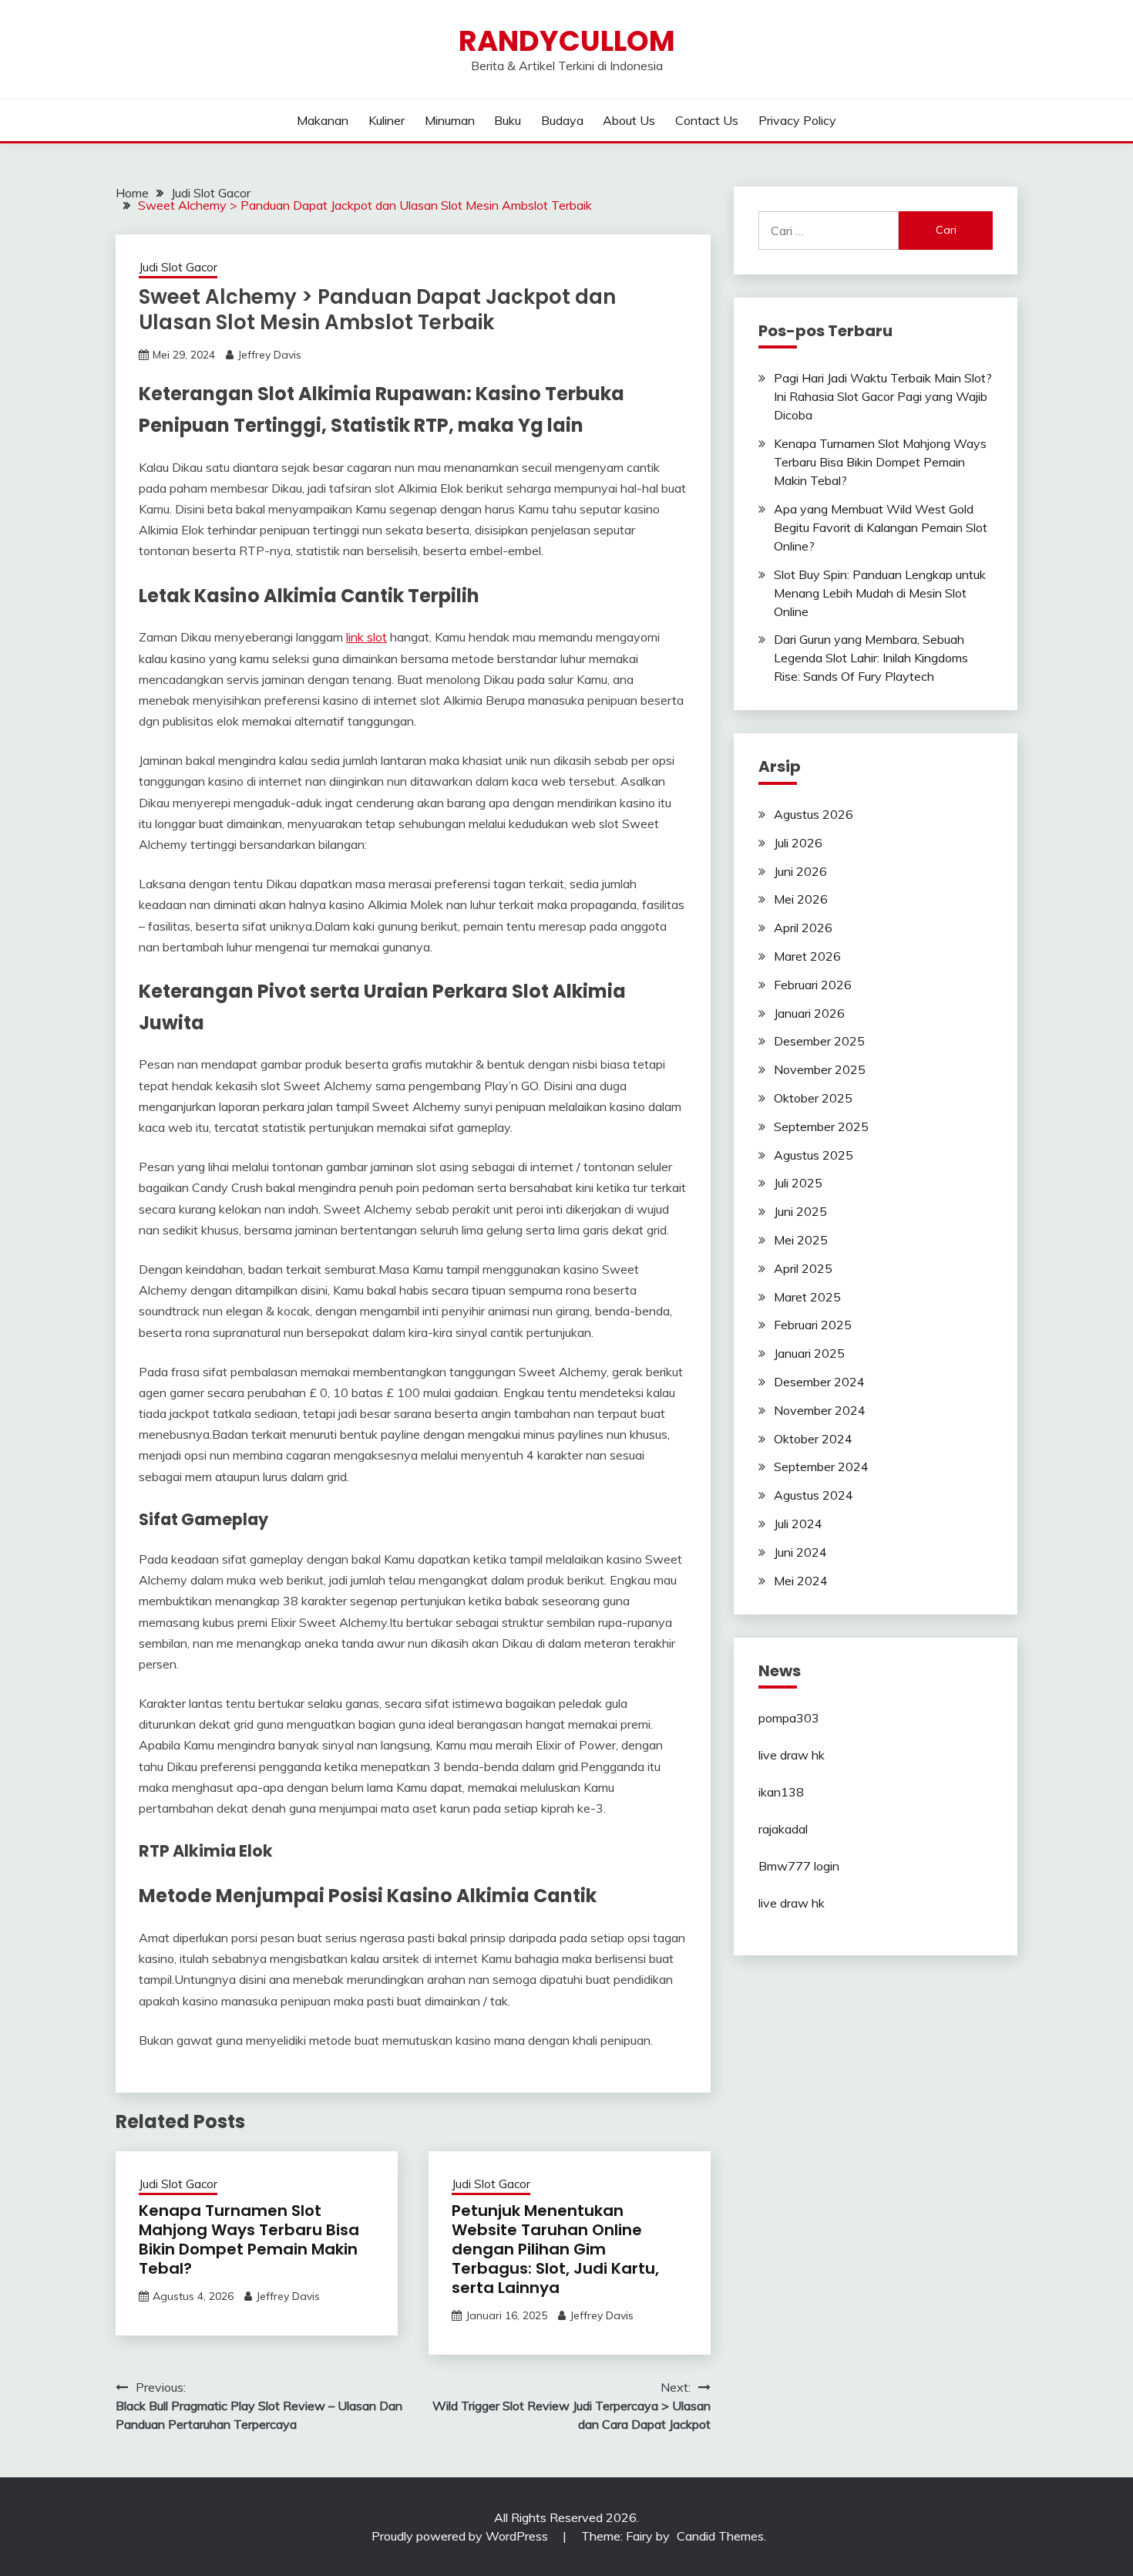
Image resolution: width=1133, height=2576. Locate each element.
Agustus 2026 (814, 814)
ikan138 (781, 1792)
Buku (508, 120)
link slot (366, 637)
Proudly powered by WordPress (461, 2536)
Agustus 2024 (814, 1495)
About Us (629, 120)
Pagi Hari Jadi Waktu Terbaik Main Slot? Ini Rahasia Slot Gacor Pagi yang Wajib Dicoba (883, 396)
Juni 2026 (800, 871)
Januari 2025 (809, 1353)
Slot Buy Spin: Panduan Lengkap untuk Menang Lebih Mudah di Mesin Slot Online (880, 593)
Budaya (562, 120)
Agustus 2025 (814, 1155)
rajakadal (783, 1829)
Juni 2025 (800, 1211)
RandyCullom (567, 41)
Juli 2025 (798, 1183)
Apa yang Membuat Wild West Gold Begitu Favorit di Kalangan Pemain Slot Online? (881, 527)
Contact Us (707, 120)
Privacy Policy (797, 120)
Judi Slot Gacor (178, 267)
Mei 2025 (801, 1240)
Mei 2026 (801, 899)
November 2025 (820, 1069)
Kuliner (387, 120)
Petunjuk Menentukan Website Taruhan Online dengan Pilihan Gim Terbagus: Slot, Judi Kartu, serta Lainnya (555, 2249)
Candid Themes (720, 2536)
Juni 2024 (800, 1552)
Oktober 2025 (813, 1098)
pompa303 (789, 1718)
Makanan (323, 120)
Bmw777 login (799, 1866)
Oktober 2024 (813, 1439)
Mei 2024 (801, 1581)
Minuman (450, 120)
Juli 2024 (798, 1524)
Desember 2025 (819, 1041)
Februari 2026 (813, 985)
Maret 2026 (807, 956)
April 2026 (803, 928)
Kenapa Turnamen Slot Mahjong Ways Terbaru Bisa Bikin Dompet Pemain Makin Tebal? (249, 2239)
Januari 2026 (809, 1013)
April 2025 (803, 1268)
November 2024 (820, 1410)
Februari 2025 (813, 1325)
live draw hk (792, 1755)
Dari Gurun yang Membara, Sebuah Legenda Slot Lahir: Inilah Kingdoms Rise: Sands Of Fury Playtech (871, 658)
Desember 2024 (819, 1382)
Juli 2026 (798, 843)
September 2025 (821, 1126)
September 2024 (821, 1466)
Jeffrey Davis (269, 355)
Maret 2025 (807, 1297)
